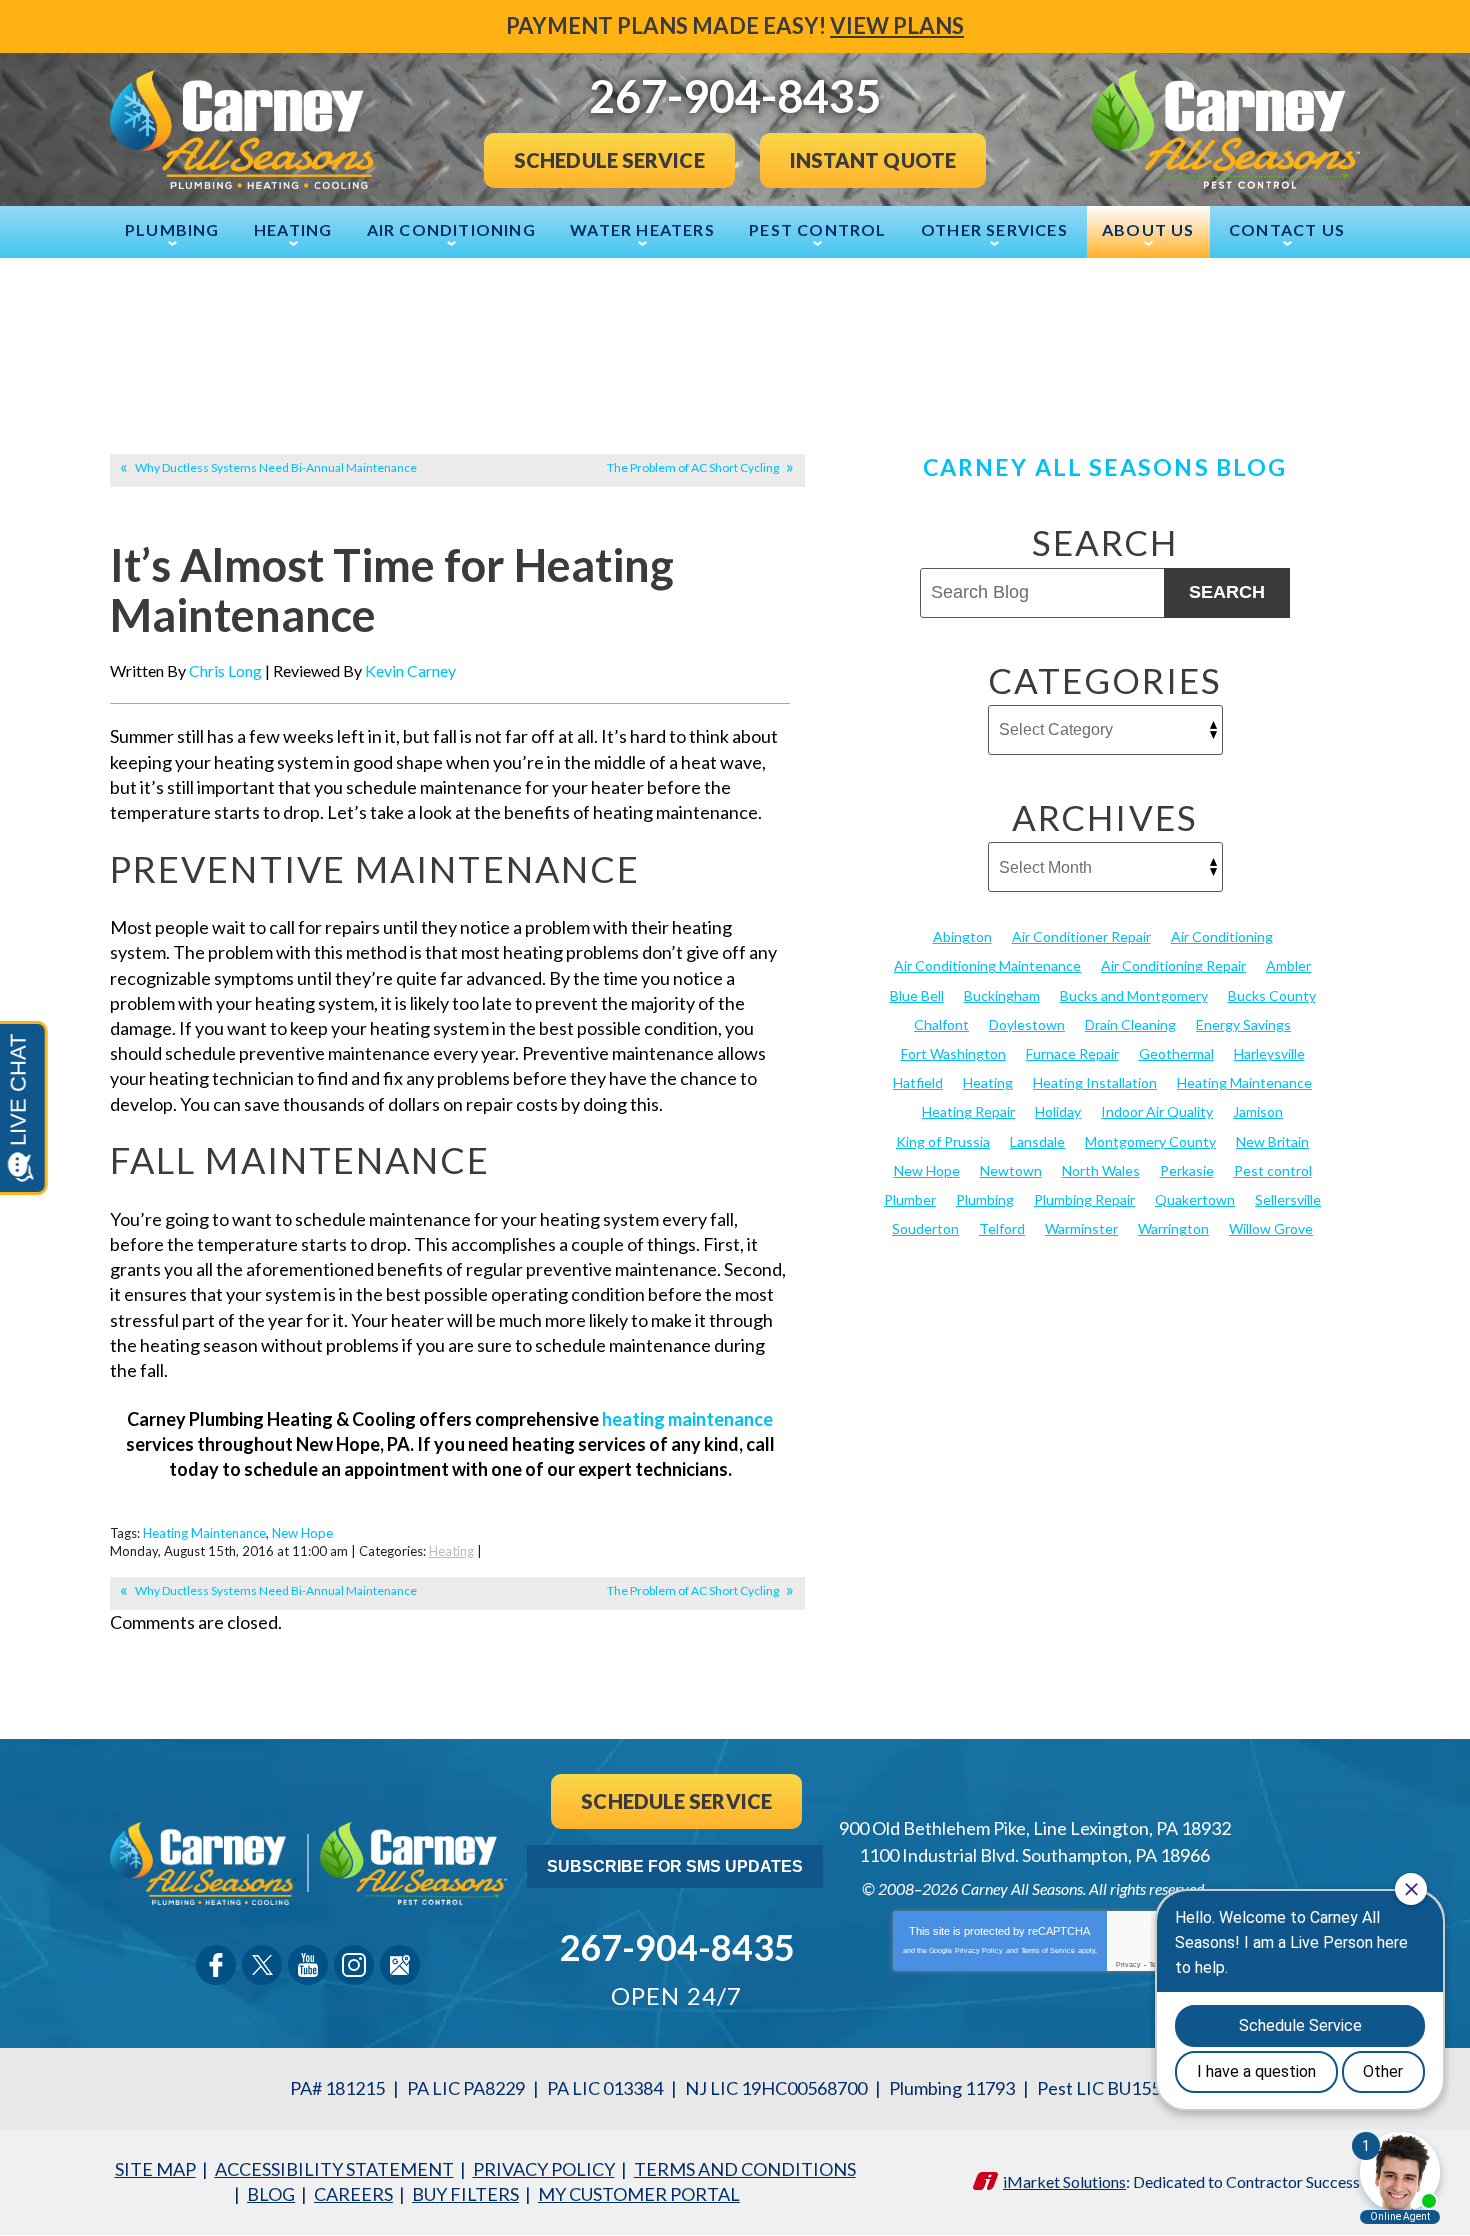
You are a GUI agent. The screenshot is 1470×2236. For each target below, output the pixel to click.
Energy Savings (1243, 1024)
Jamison (1258, 1111)
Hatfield (918, 1082)
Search (1227, 592)
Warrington (1173, 1228)
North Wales (1101, 1170)
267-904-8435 (677, 1947)
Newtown (1011, 1170)
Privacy (1128, 1964)
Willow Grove (1271, 1228)
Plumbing (985, 1199)
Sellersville (1288, 1199)
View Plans (897, 25)
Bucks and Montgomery (1134, 995)
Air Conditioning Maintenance (987, 965)
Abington (962, 936)
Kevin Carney (410, 670)
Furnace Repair (1072, 1053)
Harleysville (1269, 1053)
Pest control (1273, 1170)
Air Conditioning (1222, 936)
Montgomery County (1150, 1141)
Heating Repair (968, 1111)
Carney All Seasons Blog (1105, 467)
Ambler (1288, 965)
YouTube (308, 1965)
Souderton (925, 1228)
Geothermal (1176, 1053)
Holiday (1058, 1111)
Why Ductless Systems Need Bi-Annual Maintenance (276, 467)
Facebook (216, 1965)
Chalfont (941, 1024)
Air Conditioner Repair (1081, 936)
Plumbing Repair (1084, 1199)
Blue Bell (917, 995)
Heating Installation (1095, 1082)
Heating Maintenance (204, 1533)
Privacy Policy (979, 1950)
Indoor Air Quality (1157, 1111)
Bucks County (1272, 995)
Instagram (354, 1965)
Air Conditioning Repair (1173, 965)
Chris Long (225, 670)
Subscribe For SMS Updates (675, 1866)
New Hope (302, 1533)
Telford (1002, 1228)
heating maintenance (687, 1419)
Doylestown (1027, 1024)
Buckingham (1002, 995)
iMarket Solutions (1064, 2181)
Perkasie (1187, 1170)
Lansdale (1037, 1141)
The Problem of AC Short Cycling (693, 467)
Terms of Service (1048, 1950)
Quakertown (1195, 1199)
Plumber (910, 1199)
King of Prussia (943, 1141)
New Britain (1272, 1141)
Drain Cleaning (1130, 1024)
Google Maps (400, 1965)
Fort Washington (953, 1053)
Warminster (1081, 1228)
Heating (451, 1551)
